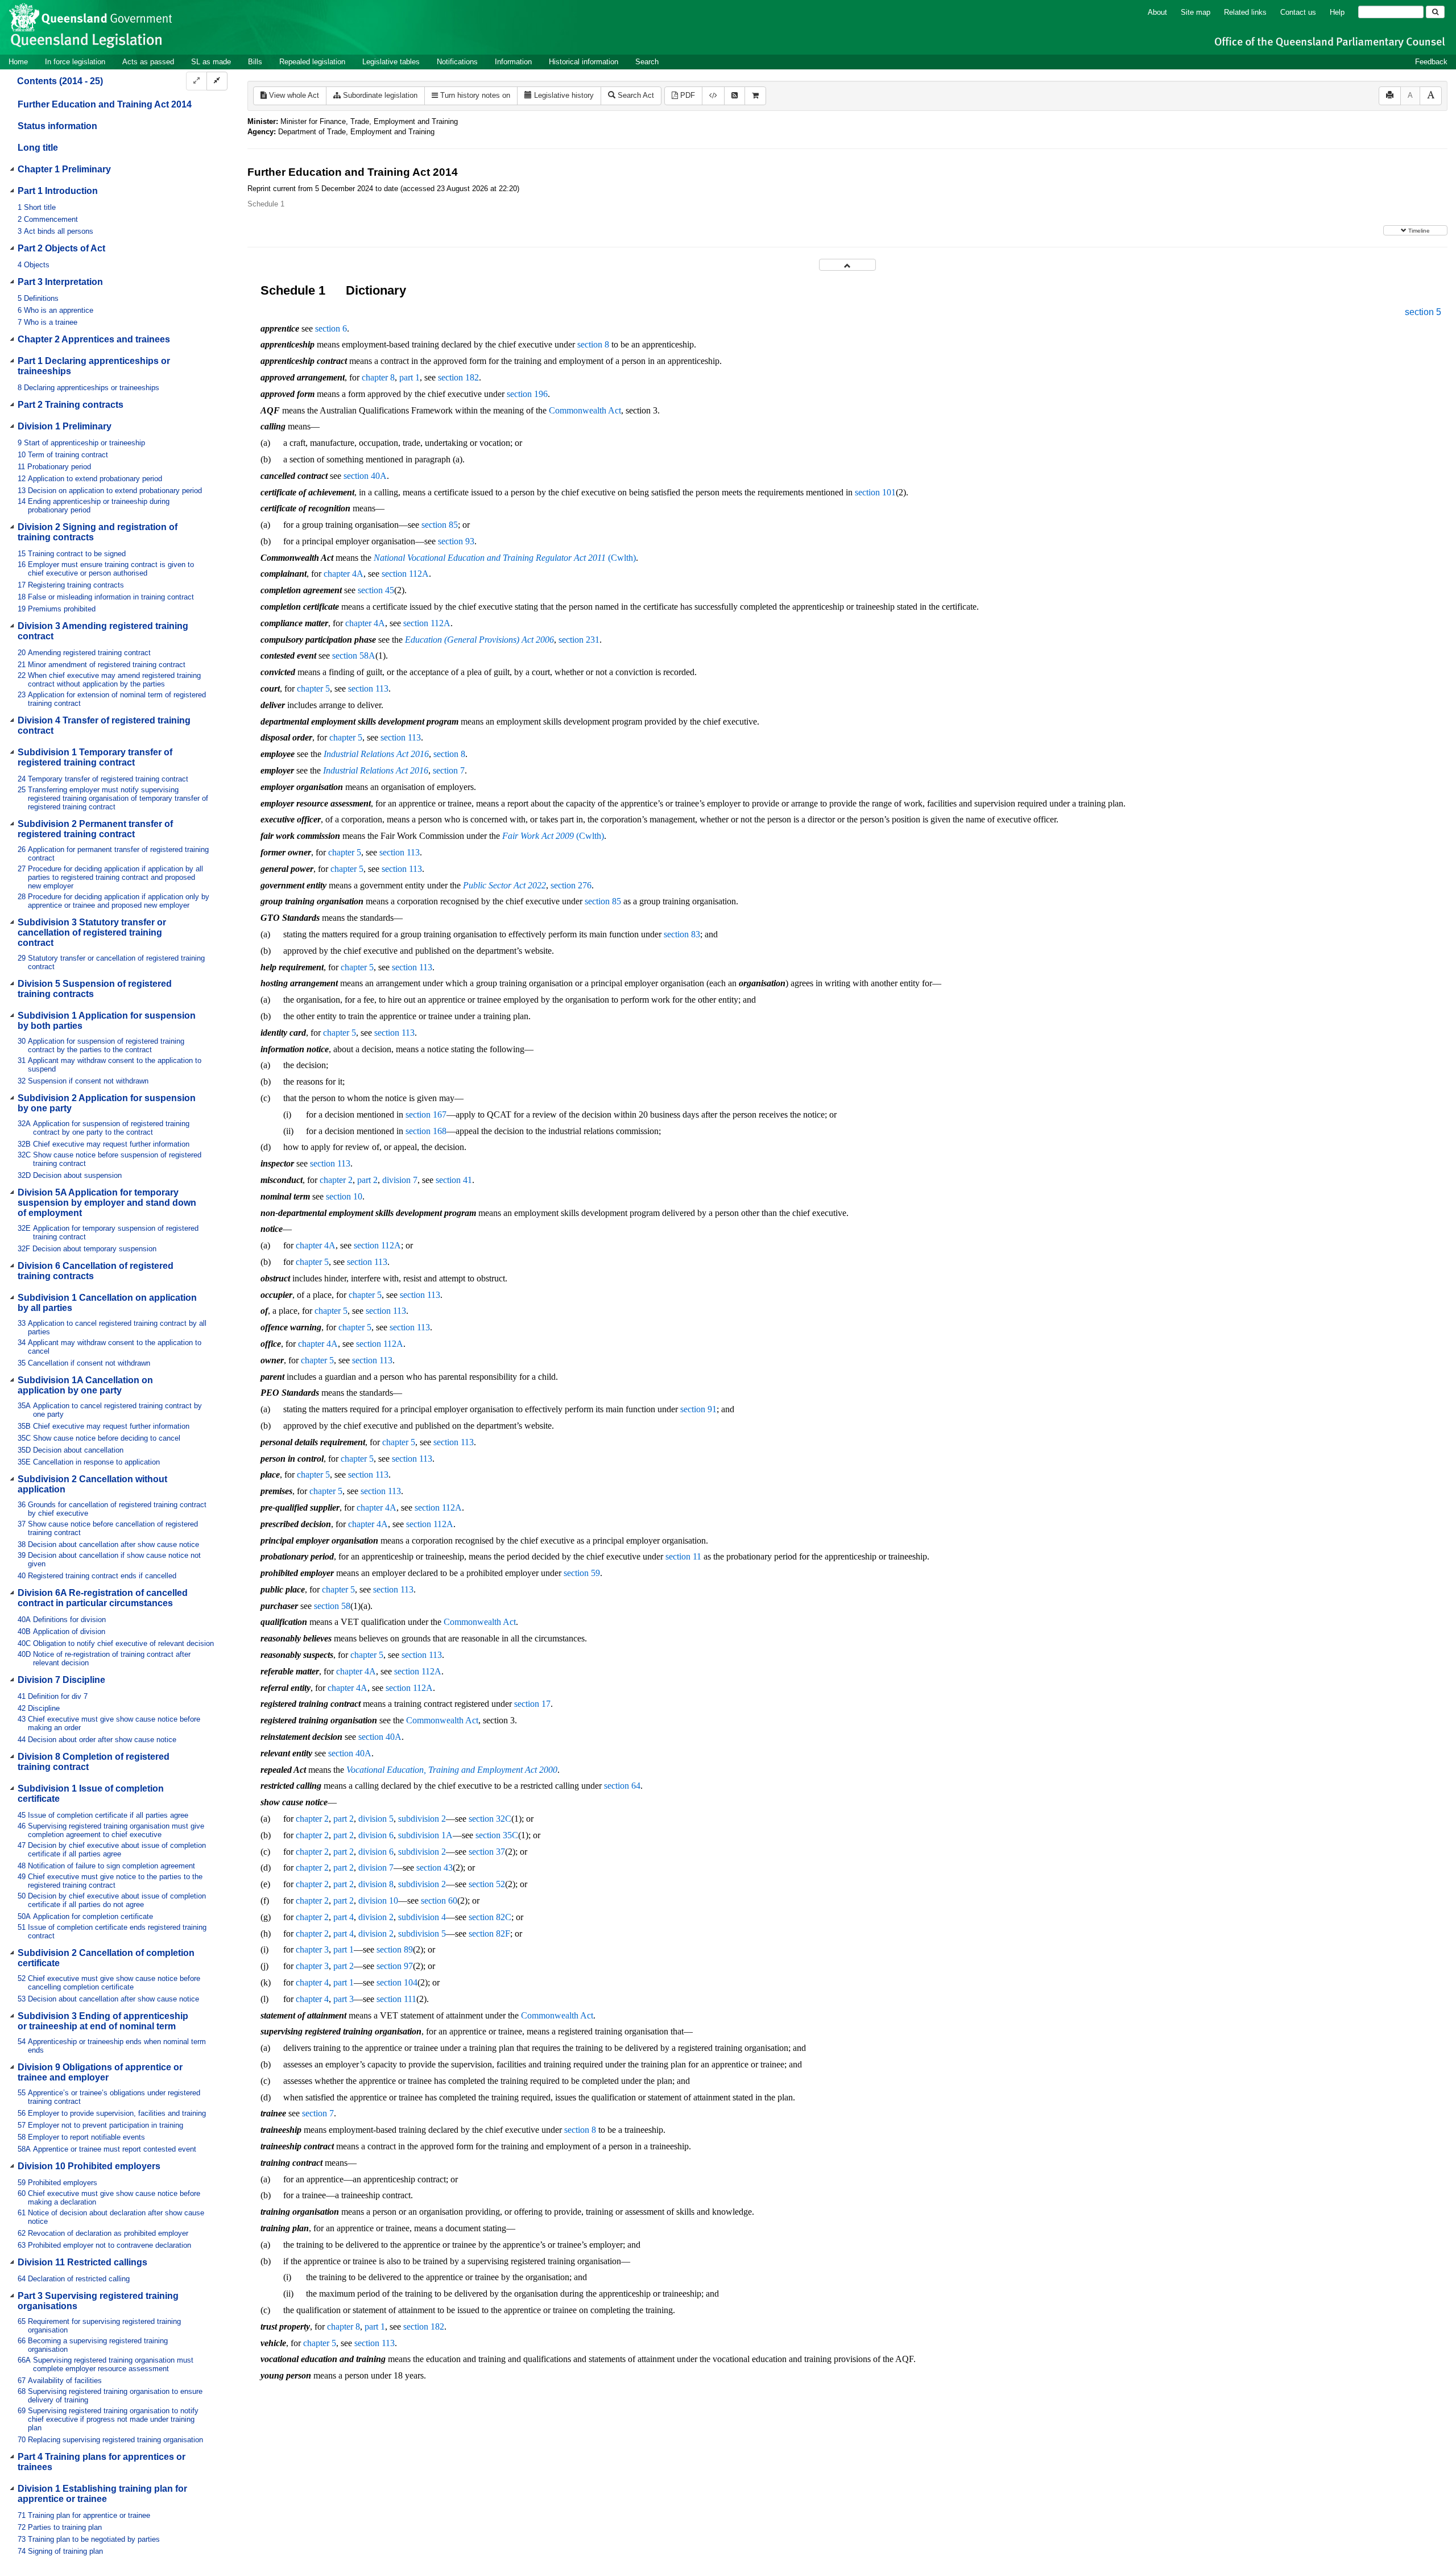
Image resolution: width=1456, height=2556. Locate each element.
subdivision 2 (422, 1819)
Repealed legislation (312, 62)
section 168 (426, 1131)
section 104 (397, 1982)
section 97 (395, 1966)
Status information (57, 126)
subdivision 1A (425, 1835)
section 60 (439, 1901)
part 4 (344, 1917)
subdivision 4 (422, 1917)
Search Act (635, 95)
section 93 (456, 541)
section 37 (487, 1852)
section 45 (376, 590)
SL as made (211, 62)
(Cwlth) (505, 558)
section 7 (449, 770)
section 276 (571, 885)
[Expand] (197, 81)
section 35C (497, 1835)
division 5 (376, 1819)
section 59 (582, 1573)
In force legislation (75, 62)
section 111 (396, 1999)
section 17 (532, 1704)
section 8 (593, 344)
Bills (255, 62)
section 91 (698, 1409)
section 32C (490, 1819)
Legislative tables (391, 62)
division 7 (400, 1180)
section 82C (490, 1917)
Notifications (457, 62)
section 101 (875, 492)
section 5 (1423, 312)
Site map (1196, 12)
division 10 (378, 1901)
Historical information (584, 62)
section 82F (489, 1933)
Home (18, 62)
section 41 (454, 1180)
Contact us (1298, 12)
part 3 (344, 1999)
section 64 (622, 1786)
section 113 (368, 688)
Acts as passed (148, 62)
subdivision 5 (422, 1933)
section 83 (682, 934)
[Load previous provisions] (847, 265)
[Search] (1435, 12)
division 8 (376, 1884)
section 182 (458, 377)
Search (647, 62)
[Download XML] (713, 96)
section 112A (405, 574)
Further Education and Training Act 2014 (105, 104)
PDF (686, 95)
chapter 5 (313, 688)
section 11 (683, 1556)
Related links (1245, 12)
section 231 (579, 640)
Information (513, 62)
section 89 (395, 1949)
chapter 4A (344, 574)
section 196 (527, 394)
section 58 (332, 1606)
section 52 (487, 1884)
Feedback (1431, 62)
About (1157, 12)
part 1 (409, 377)
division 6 (376, 1835)
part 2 (367, 1180)
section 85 (440, 525)
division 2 (376, 1917)
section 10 (344, 1196)
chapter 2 (336, 1180)
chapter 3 (312, 1949)
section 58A (354, 655)
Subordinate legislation (379, 95)
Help (1337, 12)
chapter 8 (378, 377)
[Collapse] (217, 81)
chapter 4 (312, 1982)
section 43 (435, 1868)
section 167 (426, 1114)
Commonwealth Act (585, 410)
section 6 (331, 328)
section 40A (365, 476)
